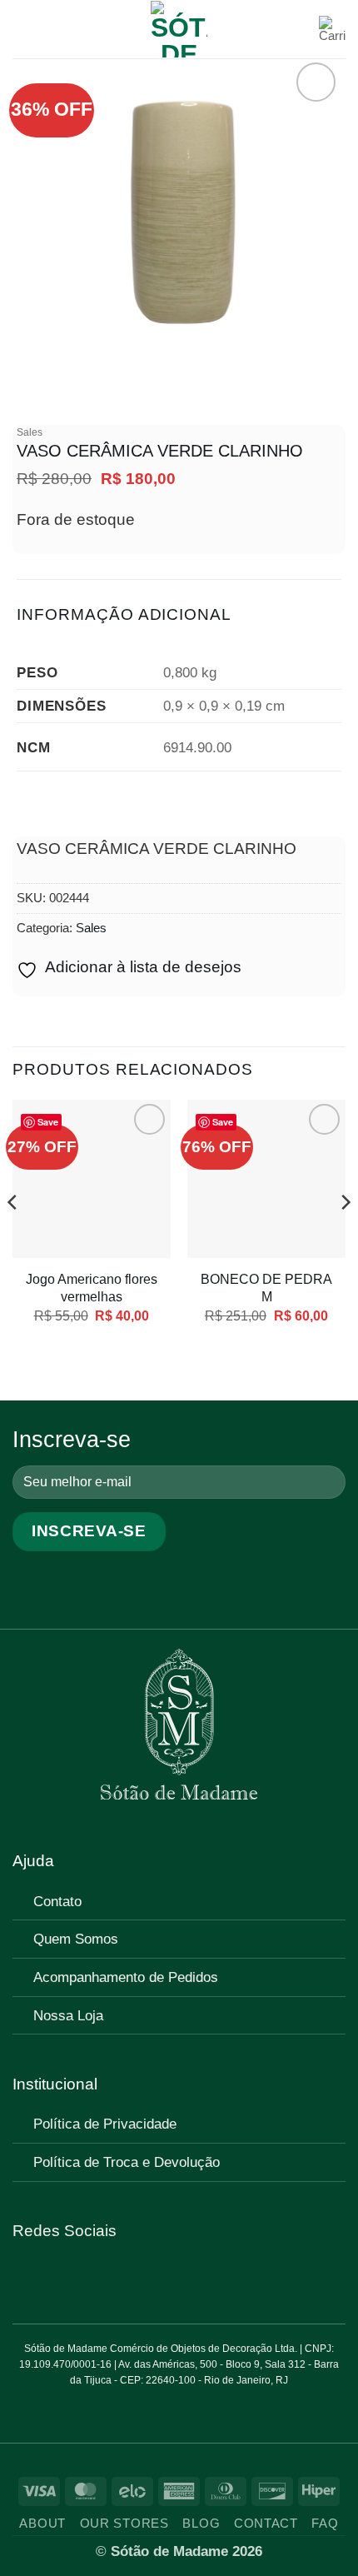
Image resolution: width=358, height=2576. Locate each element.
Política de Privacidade (105, 2124)
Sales (30, 432)
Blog (201, 2524)
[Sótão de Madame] (179, 29)
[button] (25, 29)
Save (48, 1122)
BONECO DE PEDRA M (266, 1288)
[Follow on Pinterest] (73, 2278)
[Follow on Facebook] (25, 2278)
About (42, 2524)
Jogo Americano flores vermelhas (92, 1288)
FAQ (325, 2524)
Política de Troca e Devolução (127, 2162)
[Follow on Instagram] (49, 2278)
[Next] (345, 1236)
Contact (266, 2524)
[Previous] (13, 1236)
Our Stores (124, 2524)
